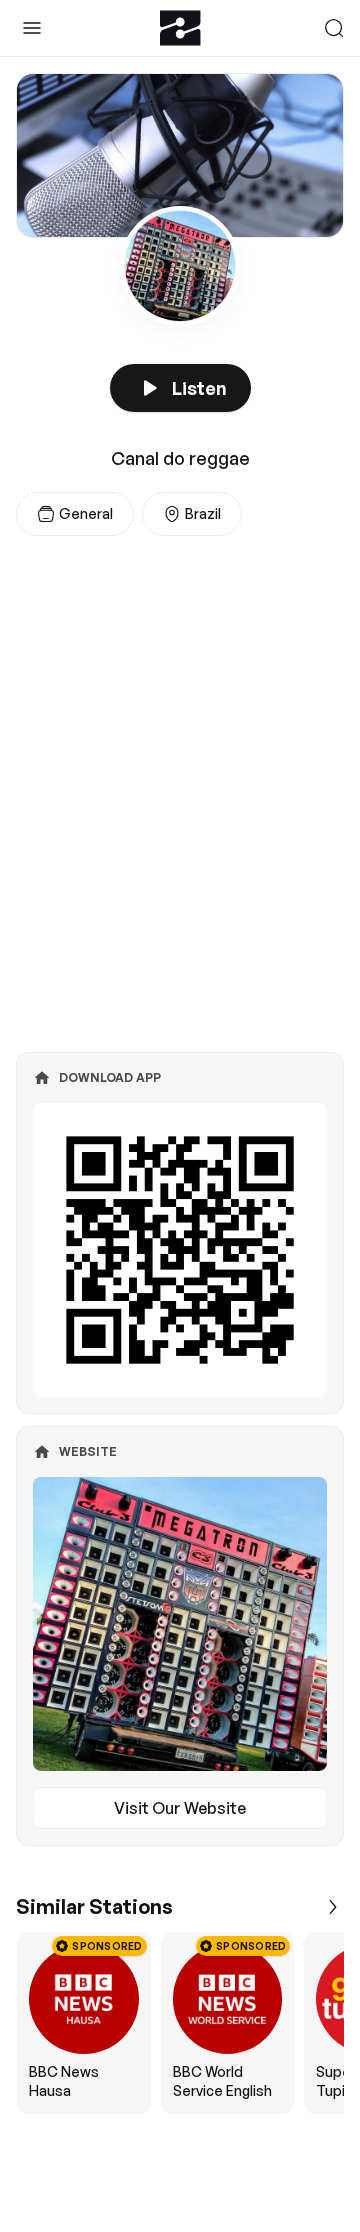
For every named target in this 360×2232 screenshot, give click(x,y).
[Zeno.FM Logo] (180, 28)
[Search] (334, 28)
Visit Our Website (180, 1808)
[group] (180, 2023)
